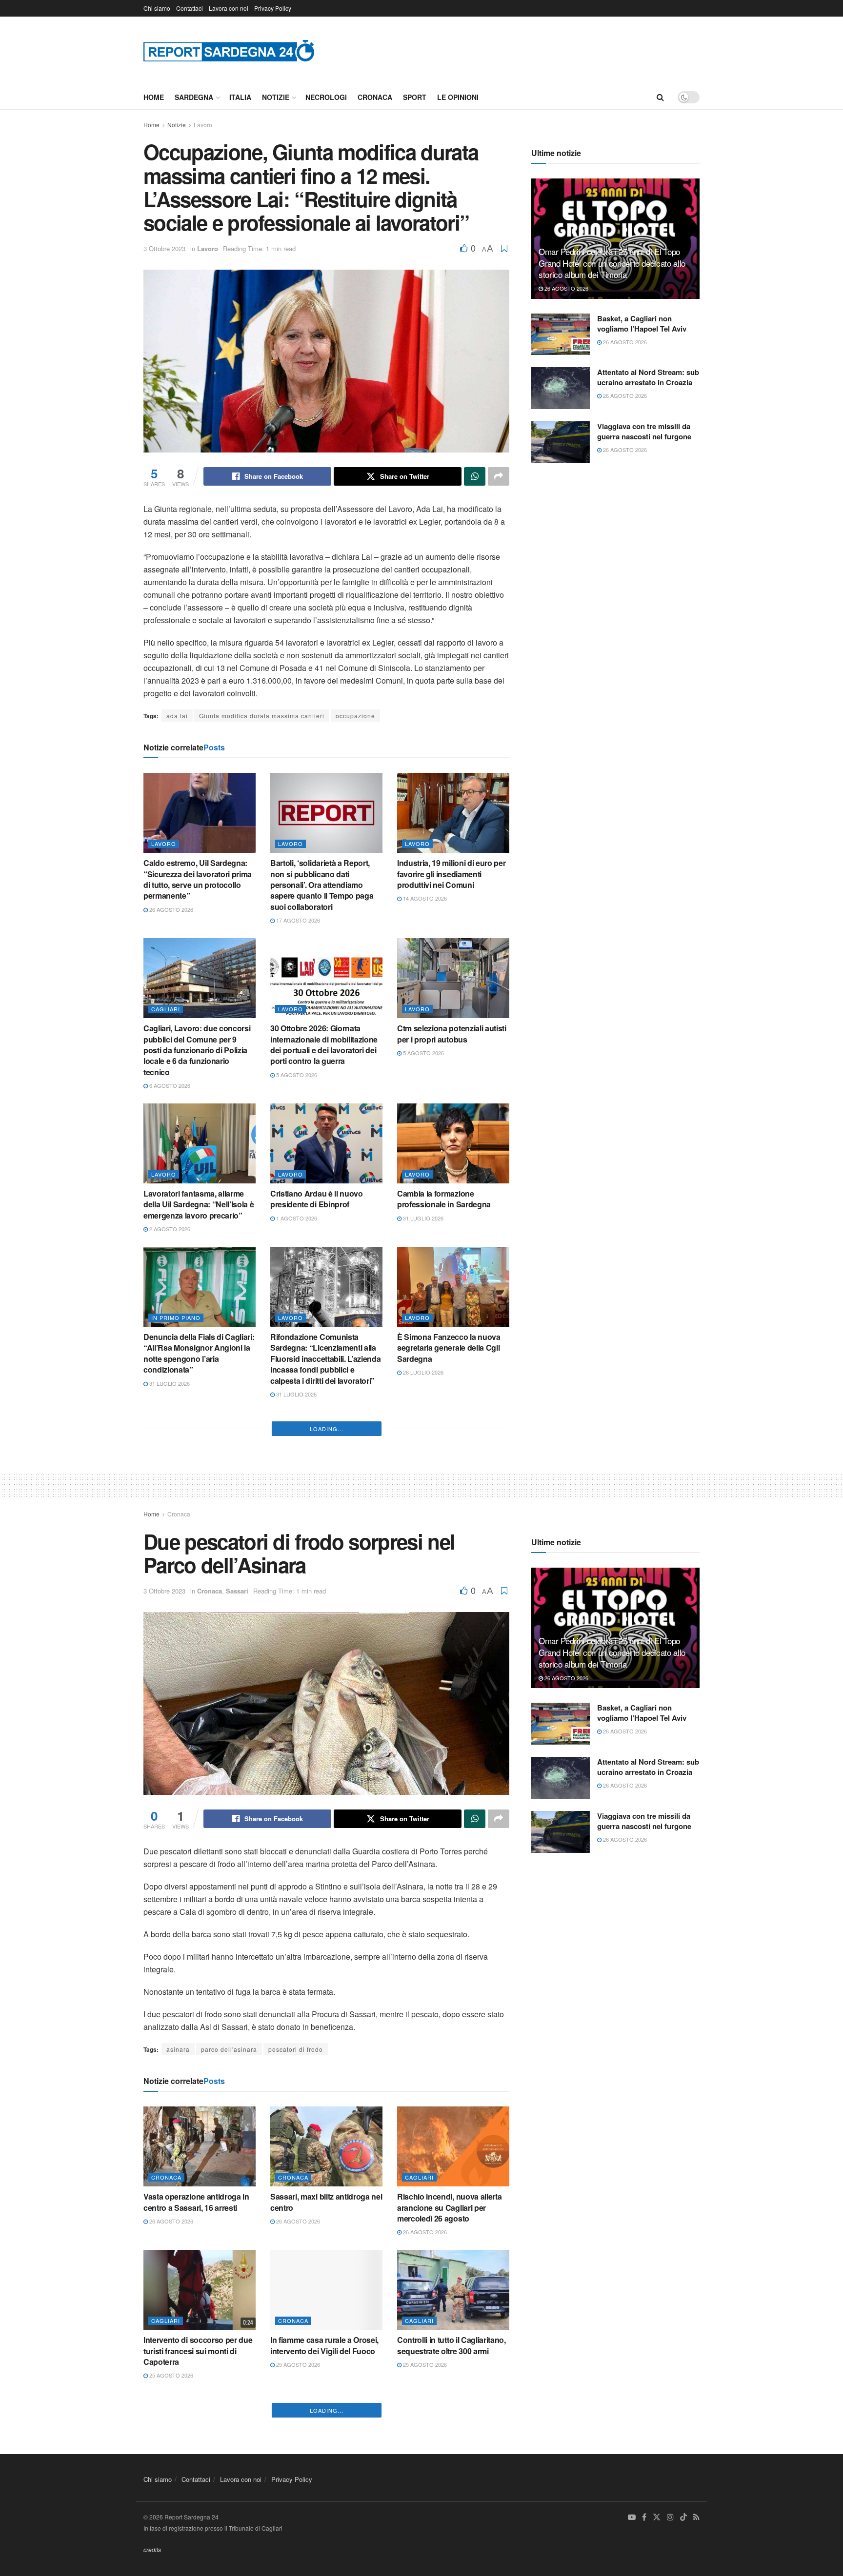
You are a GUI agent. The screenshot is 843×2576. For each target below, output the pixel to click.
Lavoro (203, 125)
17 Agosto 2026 (297, 920)
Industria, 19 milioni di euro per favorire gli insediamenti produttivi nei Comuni (451, 874)
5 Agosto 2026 (296, 1075)
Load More (327, 1759)
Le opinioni (458, 97)
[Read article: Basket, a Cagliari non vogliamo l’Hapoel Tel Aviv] (561, 334)
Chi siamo (157, 8)
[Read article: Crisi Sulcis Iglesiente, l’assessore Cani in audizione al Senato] (453, 1452)
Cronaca (375, 97)
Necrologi (326, 97)
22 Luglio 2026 (422, 1537)
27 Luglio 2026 (169, 1527)
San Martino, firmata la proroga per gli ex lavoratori (198, 1507)
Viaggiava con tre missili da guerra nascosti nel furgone (644, 431)
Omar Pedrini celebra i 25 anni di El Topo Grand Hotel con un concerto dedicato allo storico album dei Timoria (612, 263)
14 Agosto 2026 (424, 898)
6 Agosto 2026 (169, 1085)
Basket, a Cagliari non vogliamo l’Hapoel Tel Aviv (642, 324)
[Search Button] (660, 97)
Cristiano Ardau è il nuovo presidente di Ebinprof (317, 1199)
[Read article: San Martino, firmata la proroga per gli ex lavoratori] (200, 1452)
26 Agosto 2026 (171, 909)
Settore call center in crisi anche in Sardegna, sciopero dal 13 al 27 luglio (448, 1667)
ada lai (177, 716)
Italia (240, 97)
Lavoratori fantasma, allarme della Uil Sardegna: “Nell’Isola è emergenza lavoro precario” (199, 1204)
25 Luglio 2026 (296, 1549)
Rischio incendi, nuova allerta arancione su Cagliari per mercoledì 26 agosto (449, 2538)
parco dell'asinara (229, 2379)
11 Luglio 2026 (422, 1692)
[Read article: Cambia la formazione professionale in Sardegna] (453, 1143)
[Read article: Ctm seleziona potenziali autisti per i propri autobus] (453, 978)
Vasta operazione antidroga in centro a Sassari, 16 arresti (196, 2532)
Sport (415, 97)
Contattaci (190, 8)
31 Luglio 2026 (422, 1218)
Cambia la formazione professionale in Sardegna (444, 1199)
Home (154, 97)
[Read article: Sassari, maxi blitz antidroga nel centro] (326, 2477)
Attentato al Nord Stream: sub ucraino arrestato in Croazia (648, 377)
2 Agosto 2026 (169, 1229)
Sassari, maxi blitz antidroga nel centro (326, 2532)
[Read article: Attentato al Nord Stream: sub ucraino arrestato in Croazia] (561, 388)
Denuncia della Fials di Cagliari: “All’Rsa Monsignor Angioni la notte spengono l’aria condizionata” (199, 1353)
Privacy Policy (273, 8)
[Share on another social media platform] (499, 476)
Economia (295, 1483)
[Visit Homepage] (229, 50)
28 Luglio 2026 (422, 1372)
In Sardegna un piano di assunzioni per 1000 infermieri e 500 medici (200, 1667)
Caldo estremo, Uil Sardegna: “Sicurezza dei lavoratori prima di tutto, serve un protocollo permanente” (198, 879)
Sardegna (194, 97)
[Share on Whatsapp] (475, 476)
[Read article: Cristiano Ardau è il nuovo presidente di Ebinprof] (326, 1143)
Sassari (237, 1921)
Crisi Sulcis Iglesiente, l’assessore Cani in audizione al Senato (453, 1513)
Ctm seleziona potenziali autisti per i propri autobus (452, 1033)
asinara (178, 2379)
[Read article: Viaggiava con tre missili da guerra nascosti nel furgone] (561, 442)
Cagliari (166, 1009)
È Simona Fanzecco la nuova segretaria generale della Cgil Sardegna (449, 1348)
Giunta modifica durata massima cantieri (262, 716)
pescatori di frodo (296, 2379)
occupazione (355, 716)
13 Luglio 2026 (296, 1725)
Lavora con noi (229, 8)
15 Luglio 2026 (169, 1692)
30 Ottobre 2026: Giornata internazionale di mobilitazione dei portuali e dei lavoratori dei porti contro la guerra (324, 1044)
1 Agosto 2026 (296, 1218)
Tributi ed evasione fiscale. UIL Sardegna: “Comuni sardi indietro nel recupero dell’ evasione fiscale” (324, 1518)
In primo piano (176, 1317)
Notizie (276, 97)
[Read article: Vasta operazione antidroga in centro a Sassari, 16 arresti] (200, 2477)
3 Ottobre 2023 (164, 248)
